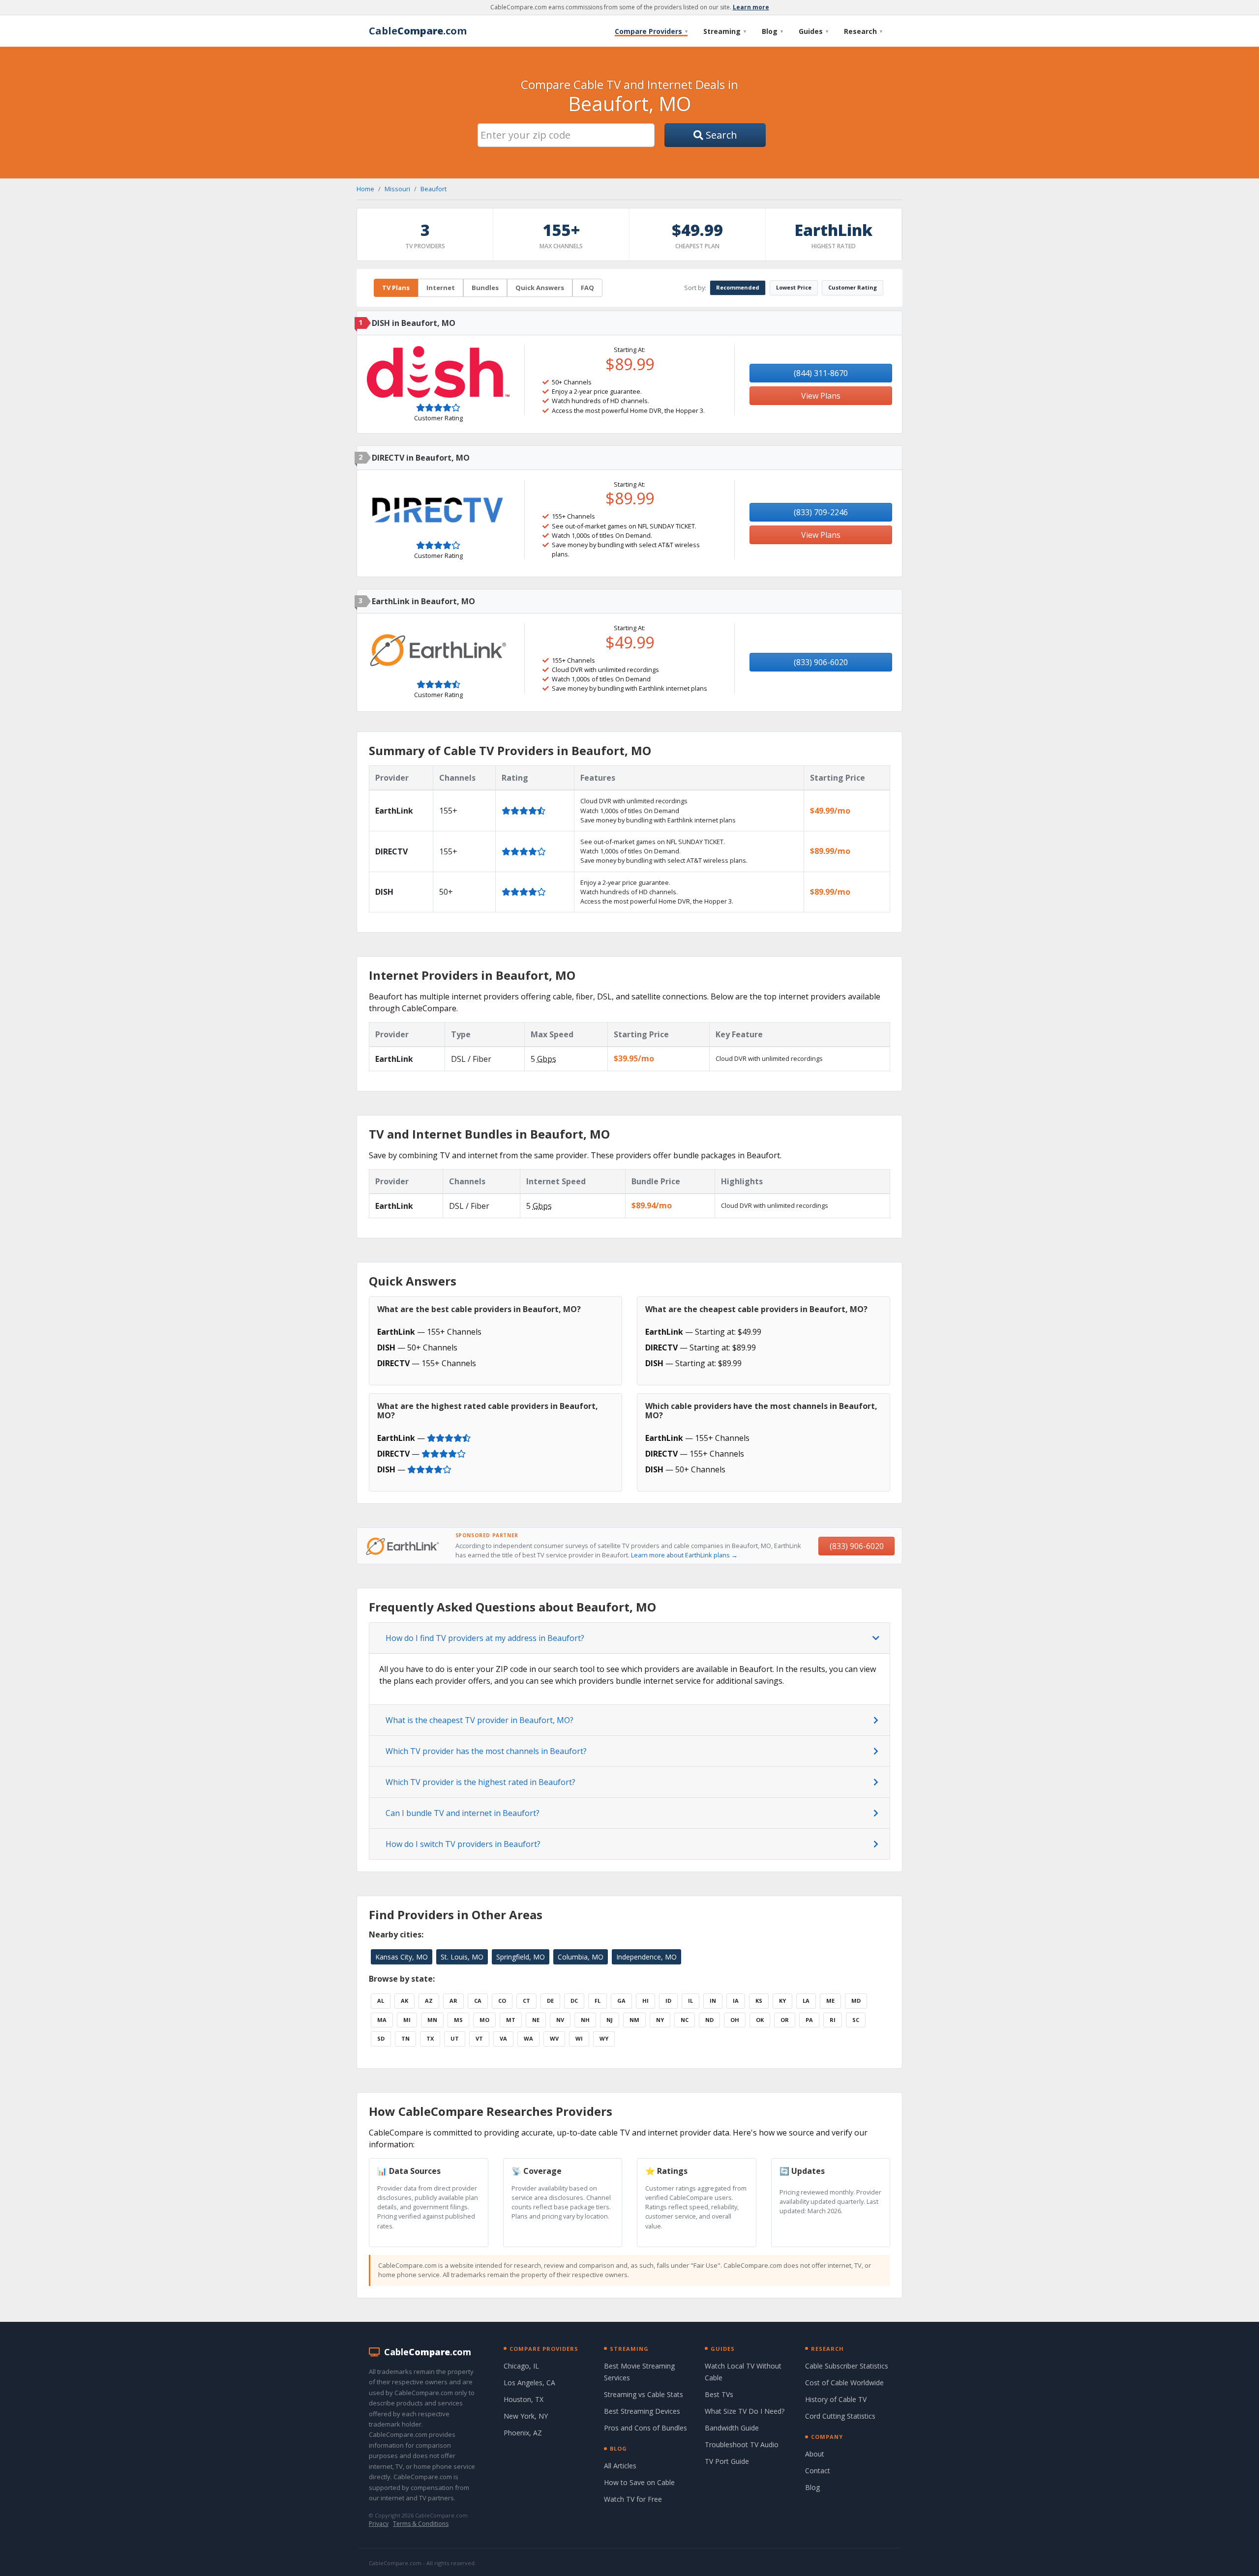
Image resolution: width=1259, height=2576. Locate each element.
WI (579, 2038)
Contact (818, 2471)
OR (785, 2020)
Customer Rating (853, 287)
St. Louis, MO (462, 1957)
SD (381, 2038)
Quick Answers (540, 288)
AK (405, 2001)
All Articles (620, 2466)
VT (479, 2038)
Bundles (485, 288)
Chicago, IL (521, 2366)
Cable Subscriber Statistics (847, 2366)
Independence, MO (646, 1957)
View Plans (821, 396)
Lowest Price (794, 287)
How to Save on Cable (639, 2482)
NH (585, 2020)
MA (382, 2020)
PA (809, 2020)
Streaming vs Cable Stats (644, 2394)
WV (554, 2038)
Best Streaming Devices (642, 2411)
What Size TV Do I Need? (745, 2411)
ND (709, 2020)
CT (526, 2001)
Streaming (725, 31)
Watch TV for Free (633, 2499)
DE (550, 2001)
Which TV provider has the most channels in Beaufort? (486, 1751)
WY (604, 2038)
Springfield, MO (521, 1957)
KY (782, 2001)
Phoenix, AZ (523, 2433)
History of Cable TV (836, 2399)
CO (502, 2001)
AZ (429, 2001)
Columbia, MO (581, 1957)
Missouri (397, 189)
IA (736, 2001)
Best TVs (719, 2394)
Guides (813, 31)
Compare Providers (651, 31)
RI (833, 2020)
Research (863, 31)
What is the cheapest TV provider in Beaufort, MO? (480, 1720)
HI (645, 2001)
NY (660, 2020)
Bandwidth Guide (732, 2428)
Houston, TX (524, 2399)
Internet (441, 288)
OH (735, 2020)
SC (856, 2020)
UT (455, 2038)
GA (621, 2001)
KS (759, 2001)
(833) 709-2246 (821, 512)
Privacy (379, 2524)
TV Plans (396, 288)
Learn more (751, 7)
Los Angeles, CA (529, 2383)
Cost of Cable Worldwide (844, 2383)
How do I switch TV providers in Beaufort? (463, 1844)
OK (760, 2020)
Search (720, 135)
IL (690, 2001)
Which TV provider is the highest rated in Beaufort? (480, 1782)
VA (503, 2038)
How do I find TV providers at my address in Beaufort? (485, 1638)
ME (830, 2001)
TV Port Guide (727, 2461)
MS (458, 2020)
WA (528, 2038)
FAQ (587, 288)
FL (598, 2001)
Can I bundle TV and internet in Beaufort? (463, 1813)
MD (856, 2001)
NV (560, 2020)
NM (634, 2020)
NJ (610, 2020)
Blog (772, 31)
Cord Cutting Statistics (840, 2416)
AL (381, 2001)
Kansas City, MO (402, 1957)
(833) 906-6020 (821, 662)
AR (453, 2001)
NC (685, 2020)
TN (405, 2038)
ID (668, 2001)
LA (806, 2001)
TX (430, 2038)
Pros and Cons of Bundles (645, 2428)
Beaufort (434, 189)
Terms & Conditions (421, 2524)
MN (432, 2020)
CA (478, 2001)
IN (713, 2001)
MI (407, 2020)
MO (484, 2020)
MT (511, 2020)
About (815, 2454)
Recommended (738, 287)
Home (365, 189)
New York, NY (526, 2416)
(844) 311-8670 (821, 373)
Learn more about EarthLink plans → (684, 1555)
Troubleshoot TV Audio (742, 2444)
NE (536, 2020)
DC (574, 2001)
